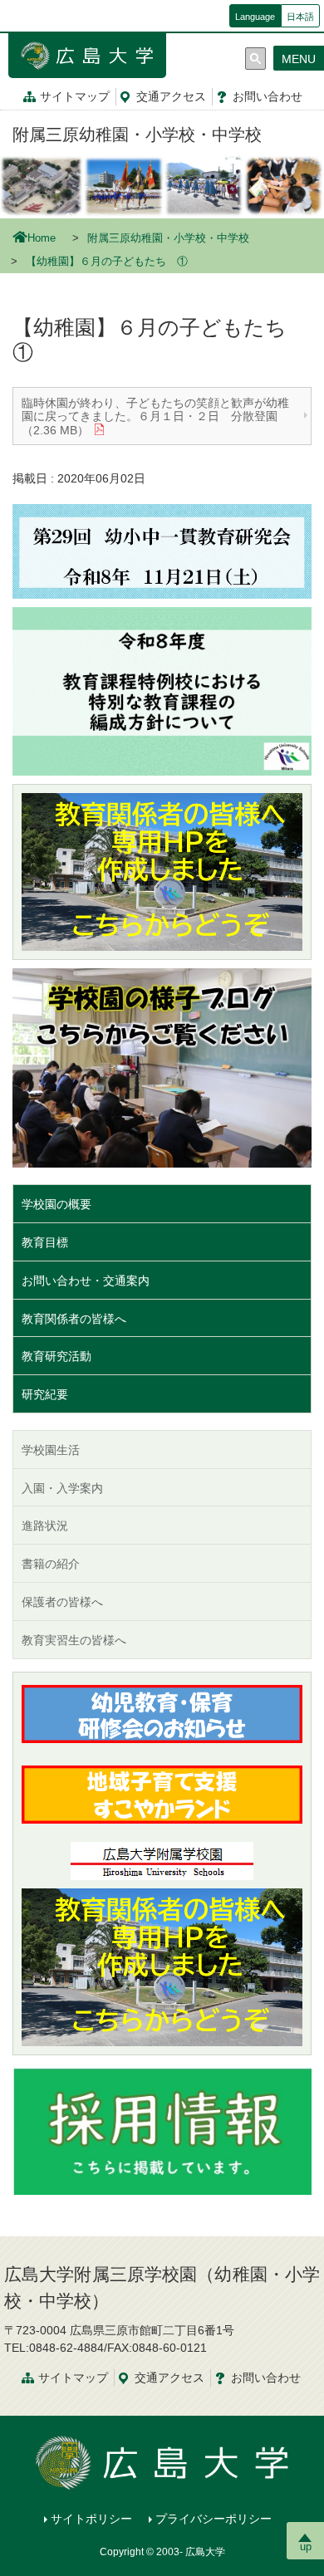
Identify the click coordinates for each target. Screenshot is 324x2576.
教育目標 (45, 1242)
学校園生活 (51, 1450)
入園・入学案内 (62, 1488)
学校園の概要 (56, 1204)
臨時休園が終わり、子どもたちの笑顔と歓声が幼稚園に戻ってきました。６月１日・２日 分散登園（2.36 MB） (155, 417)
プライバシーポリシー (214, 2519)
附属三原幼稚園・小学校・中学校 (137, 135)
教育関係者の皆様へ (74, 1319)
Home (42, 238)
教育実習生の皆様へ (74, 1640)
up (306, 2547)
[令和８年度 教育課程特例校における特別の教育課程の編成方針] (162, 690)
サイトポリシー (91, 2519)
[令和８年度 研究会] (162, 551)
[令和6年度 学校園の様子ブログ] (162, 1067)
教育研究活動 (56, 1356)
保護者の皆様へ (62, 1602)
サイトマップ (75, 96)
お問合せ (268, 96)
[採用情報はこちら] (162, 2128)
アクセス (171, 96)
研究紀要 (45, 1394)
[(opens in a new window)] (162, 872)
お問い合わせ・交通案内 (86, 1281)
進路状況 (45, 1526)
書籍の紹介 (51, 1564)
